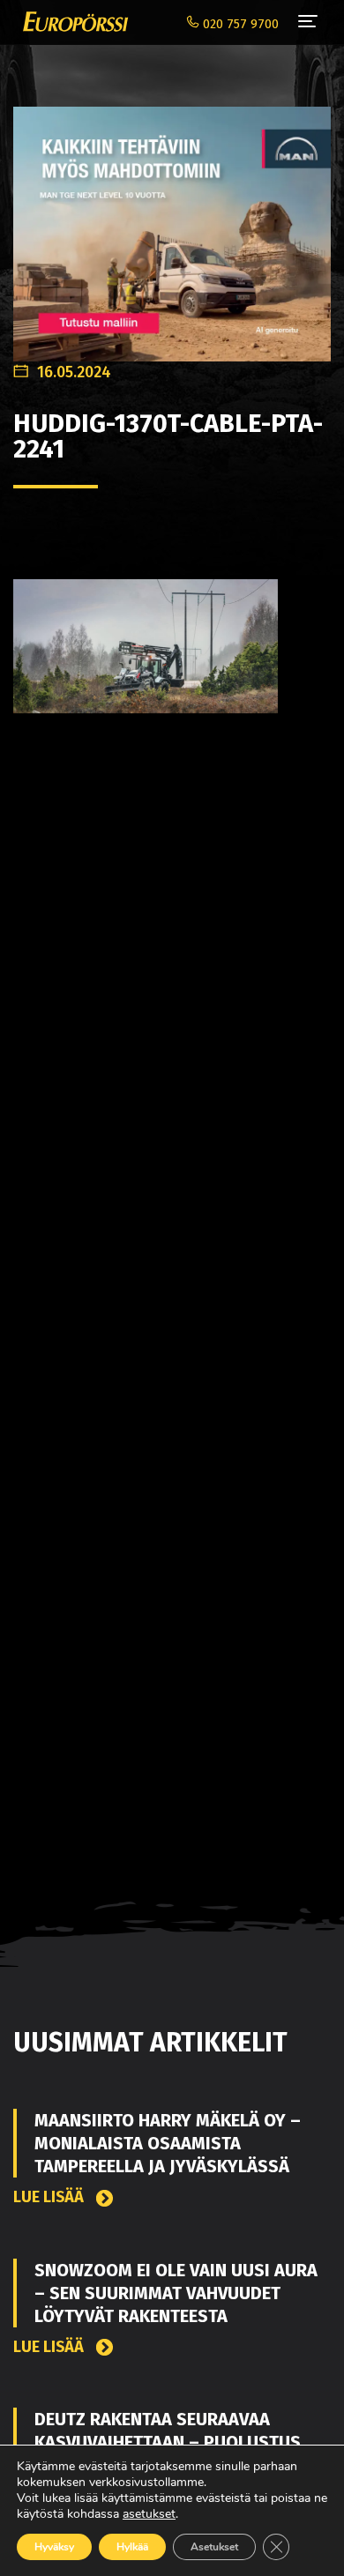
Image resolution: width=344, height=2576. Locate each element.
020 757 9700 (239, 24)
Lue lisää (50, 2197)
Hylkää (132, 2547)
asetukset (149, 2514)
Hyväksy (54, 2547)
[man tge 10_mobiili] (172, 224)
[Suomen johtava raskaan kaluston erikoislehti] (71, 22)
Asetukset (214, 2547)
